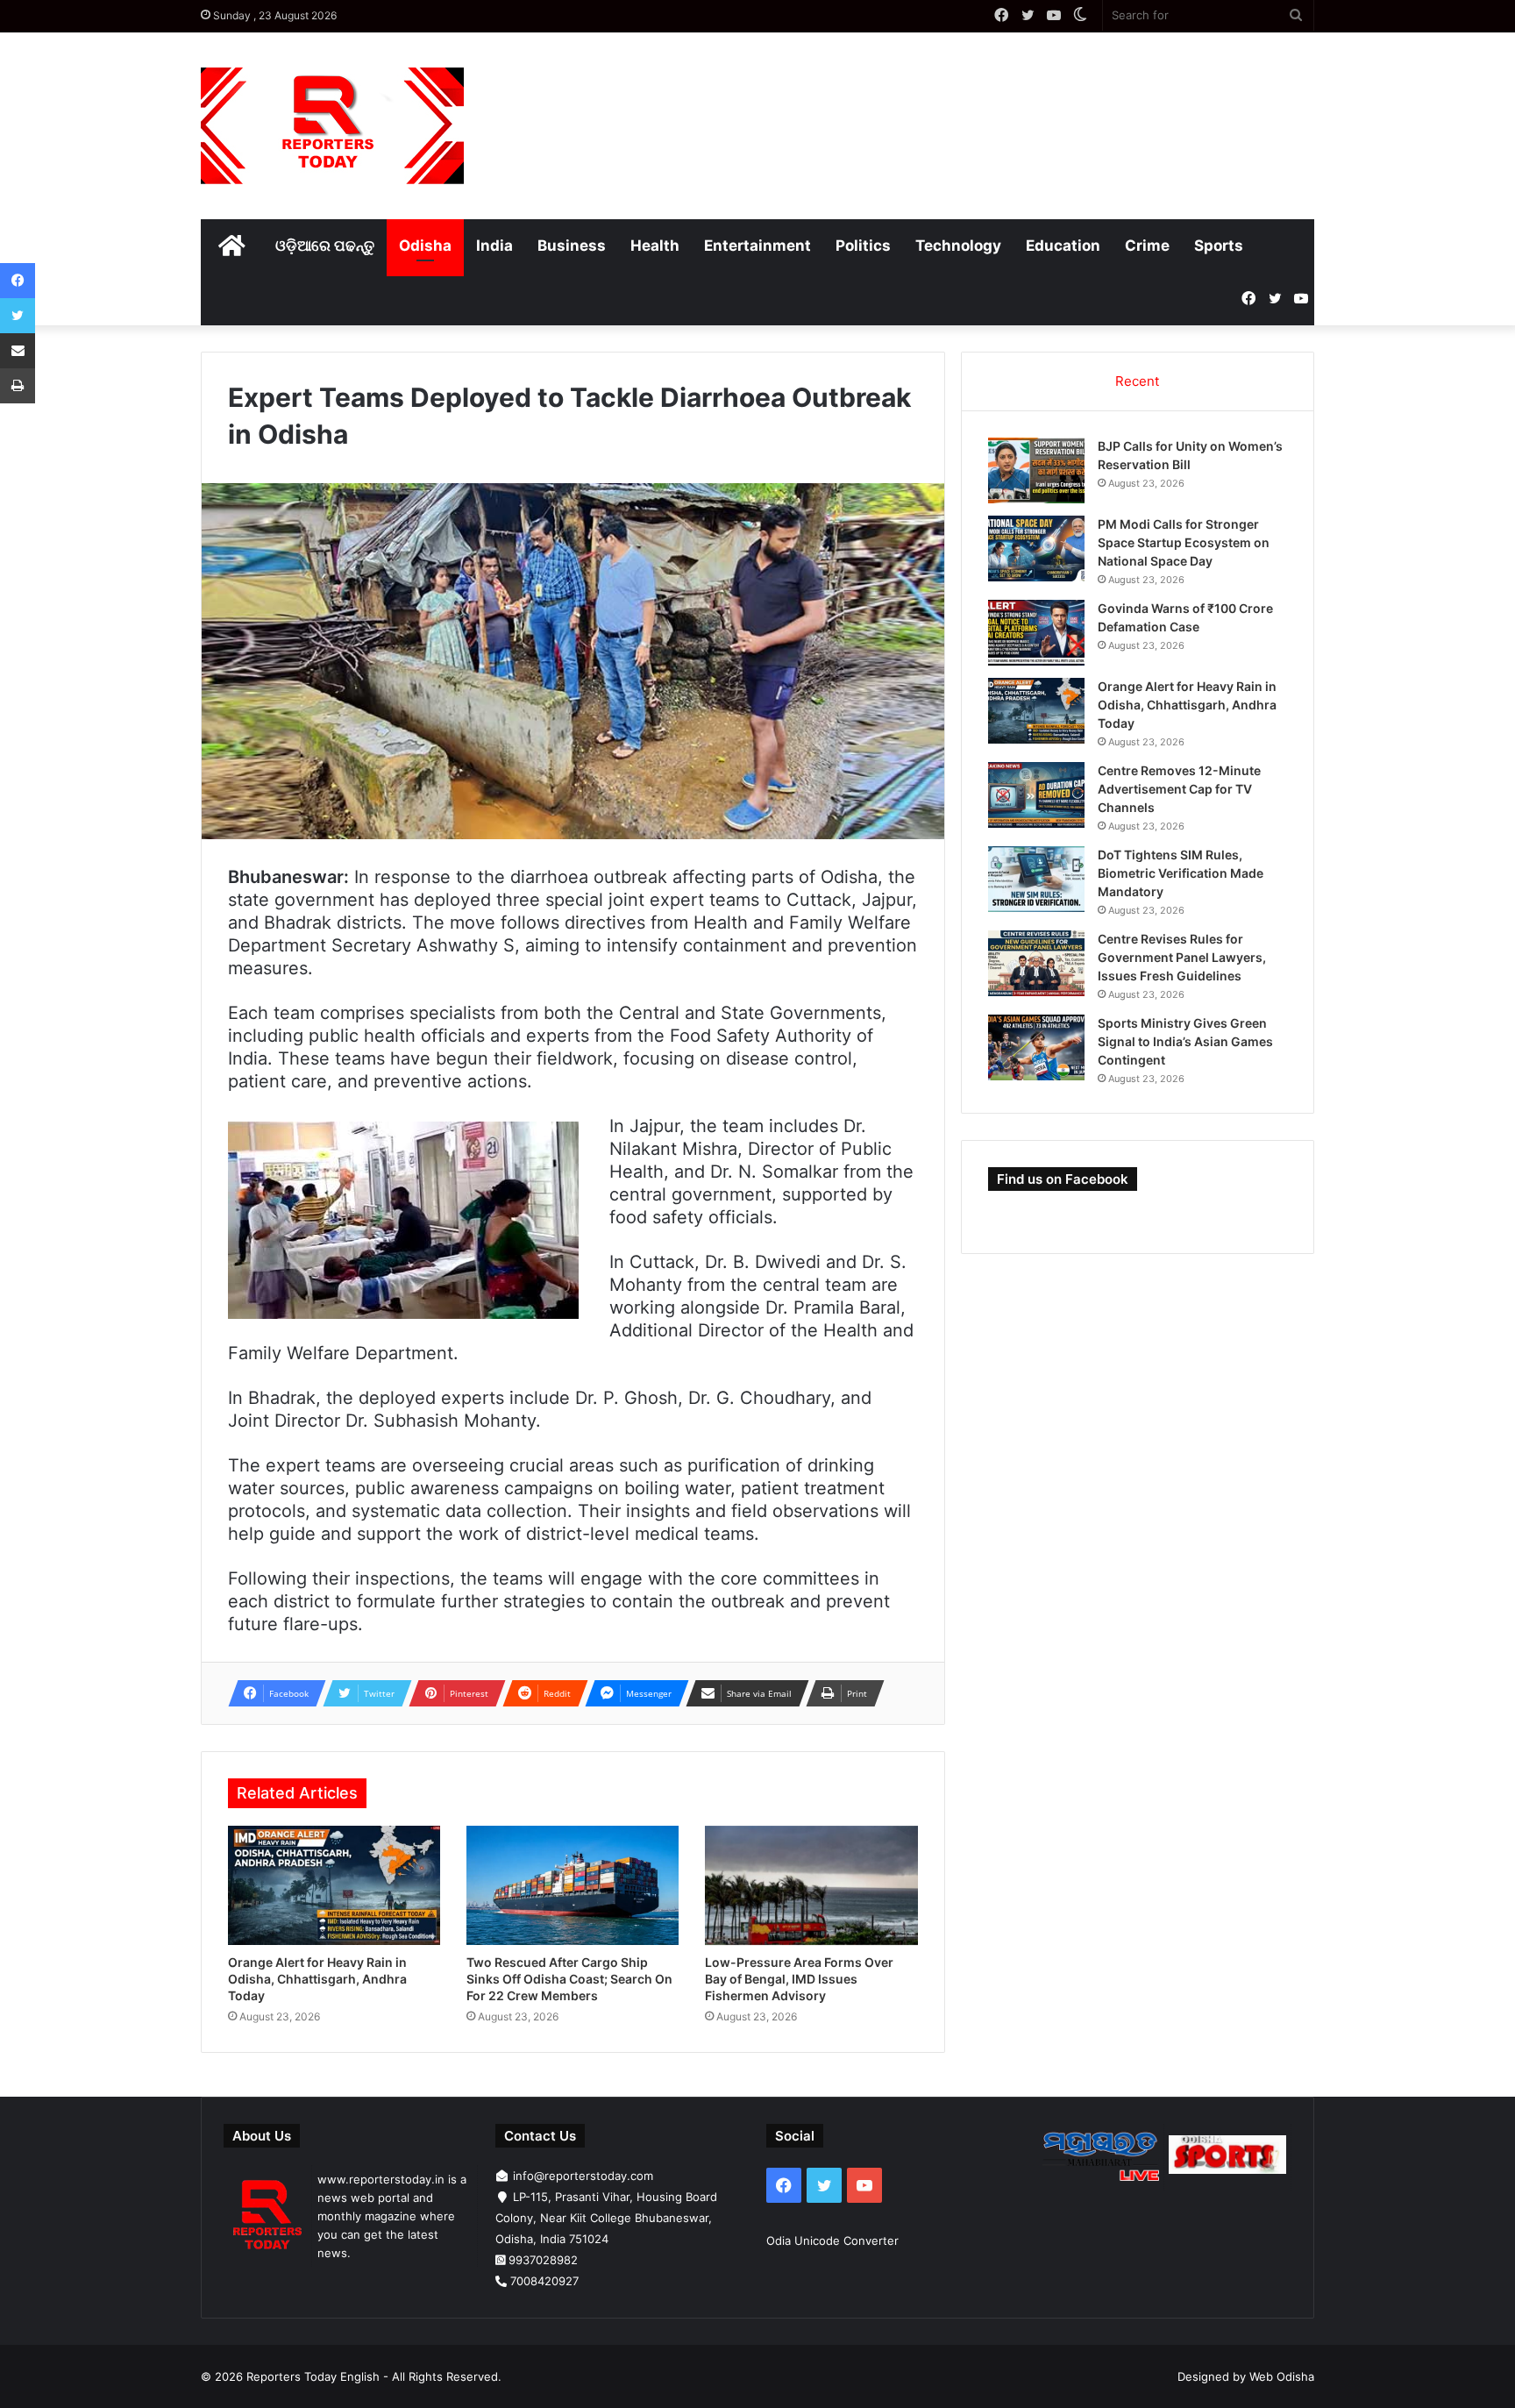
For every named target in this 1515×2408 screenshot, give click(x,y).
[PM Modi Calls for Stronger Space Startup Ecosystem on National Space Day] (1036, 549)
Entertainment (757, 246)
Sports (1219, 246)
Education (1063, 246)
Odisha (425, 246)
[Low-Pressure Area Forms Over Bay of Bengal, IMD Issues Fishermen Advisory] (811, 1886)
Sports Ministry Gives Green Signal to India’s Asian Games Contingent (1185, 1041)
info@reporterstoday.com (583, 2176)
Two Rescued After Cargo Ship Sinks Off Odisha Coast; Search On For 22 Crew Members (569, 1979)
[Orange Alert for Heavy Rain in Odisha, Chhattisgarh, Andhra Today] (334, 1886)
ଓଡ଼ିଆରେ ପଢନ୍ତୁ (325, 246)
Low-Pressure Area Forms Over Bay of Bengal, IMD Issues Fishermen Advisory (799, 1979)
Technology (958, 246)
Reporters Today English (313, 2376)
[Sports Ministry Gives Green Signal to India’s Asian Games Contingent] (1036, 1047)
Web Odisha (1282, 2376)
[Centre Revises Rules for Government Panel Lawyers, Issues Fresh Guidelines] (1036, 963)
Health (655, 246)
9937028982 (543, 2260)
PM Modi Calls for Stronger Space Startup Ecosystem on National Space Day (1184, 542)
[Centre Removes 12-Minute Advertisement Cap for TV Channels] (1036, 795)
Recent (1137, 381)
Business (572, 246)
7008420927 (544, 2281)
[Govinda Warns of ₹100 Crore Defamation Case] (1036, 633)
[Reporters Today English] (332, 126)
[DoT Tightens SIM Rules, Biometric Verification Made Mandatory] (1036, 879)
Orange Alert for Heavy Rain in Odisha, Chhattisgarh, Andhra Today (317, 1979)
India (494, 246)
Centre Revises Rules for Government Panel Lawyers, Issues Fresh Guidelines (1182, 957)
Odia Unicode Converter (832, 2241)
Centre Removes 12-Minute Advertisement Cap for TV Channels (1179, 789)
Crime (1147, 246)
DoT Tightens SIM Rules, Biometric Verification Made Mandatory (1181, 873)
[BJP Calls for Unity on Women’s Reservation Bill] (1036, 470)
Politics (863, 246)
